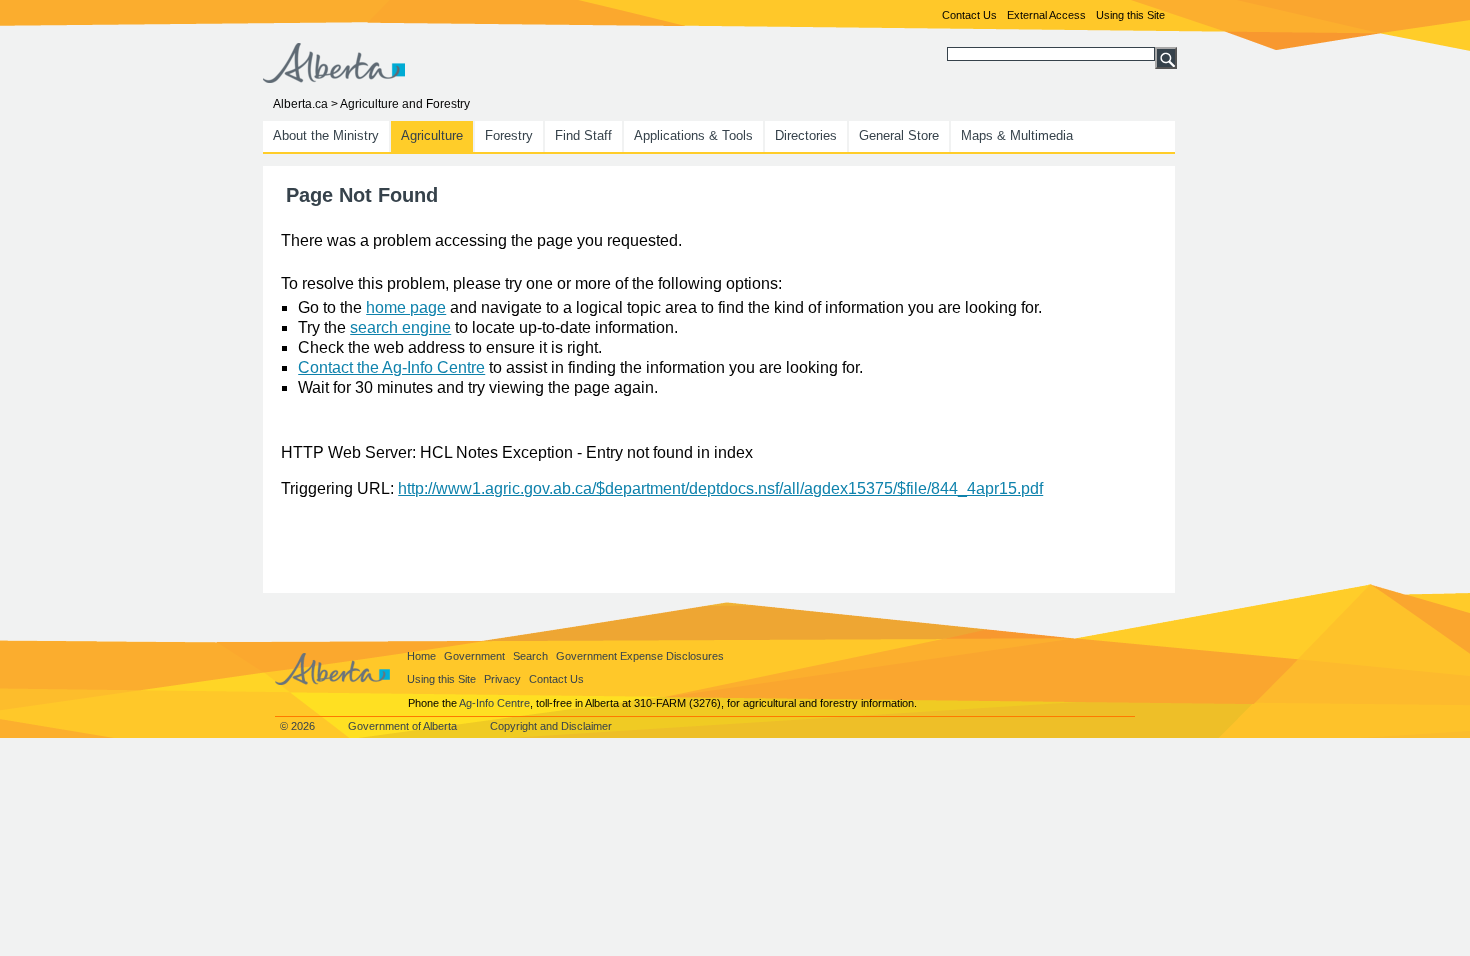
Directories (806, 135)
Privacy (502, 679)
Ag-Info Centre (494, 703)
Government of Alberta (402, 726)
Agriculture (432, 135)
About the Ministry (326, 135)
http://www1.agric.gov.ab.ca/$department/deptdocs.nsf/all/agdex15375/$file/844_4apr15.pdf (720, 488)
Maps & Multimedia (1017, 135)
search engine (400, 327)
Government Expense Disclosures (640, 656)
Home (421, 656)
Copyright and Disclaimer (551, 726)
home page (406, 307)
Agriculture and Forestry (405, 104)
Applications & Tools (693, 135)
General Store (899, 135)
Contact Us (969, 15)
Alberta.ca (300, 104)
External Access (1046, 15)
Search (530, 656)
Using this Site (1130, 15)
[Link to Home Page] (334, 77)
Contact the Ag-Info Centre (391, 367)
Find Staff (583, 135)
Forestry (509, 135)
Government (474, 656)
